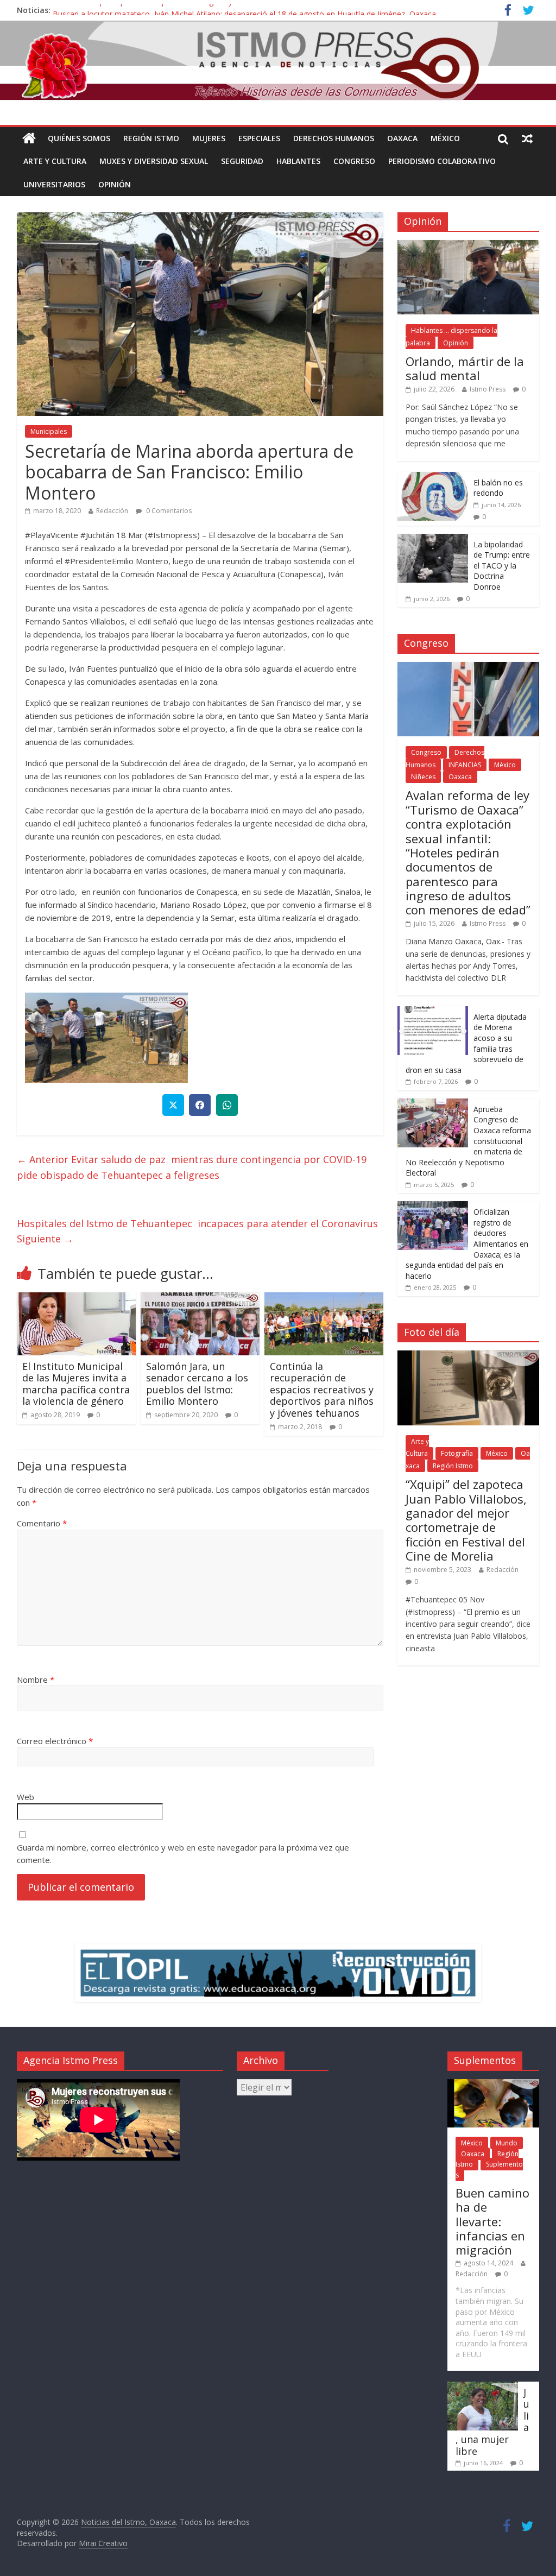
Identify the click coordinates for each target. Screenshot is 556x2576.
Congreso (354, 161)
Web (26, 1797)
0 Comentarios (168, 511)
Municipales (49, 431)
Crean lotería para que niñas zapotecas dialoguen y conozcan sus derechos (185, 10)
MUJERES (209, 138)
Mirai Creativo (103, 2543)
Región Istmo (151, 138)
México (445, 138)
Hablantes (298, 161)
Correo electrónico (55, 1741)
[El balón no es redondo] (433, 478)
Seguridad (242, 161)
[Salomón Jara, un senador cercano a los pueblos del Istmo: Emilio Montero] (200, 1299)
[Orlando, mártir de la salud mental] (469, 246)
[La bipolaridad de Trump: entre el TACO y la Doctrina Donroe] (433, 539)
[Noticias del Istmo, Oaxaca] (278, 60)
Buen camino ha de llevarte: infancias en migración (492, 2221)
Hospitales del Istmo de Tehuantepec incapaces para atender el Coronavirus (197, 1231)
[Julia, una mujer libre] (483, 2387)
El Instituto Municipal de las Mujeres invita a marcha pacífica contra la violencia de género (76, 1384)
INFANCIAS (465, 765)
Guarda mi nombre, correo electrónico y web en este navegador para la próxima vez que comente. (183, 1854)
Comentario (42, 1523)
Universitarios (54, 184)
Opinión (115, 184)
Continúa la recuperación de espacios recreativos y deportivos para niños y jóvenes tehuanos (322, 1390)
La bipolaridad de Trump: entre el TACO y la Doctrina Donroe (502, 566)
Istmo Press (488, 389)
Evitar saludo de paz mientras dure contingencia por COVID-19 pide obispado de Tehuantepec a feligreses (192, 1167)
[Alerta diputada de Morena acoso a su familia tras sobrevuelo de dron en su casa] (433, 1012)
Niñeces (423, 777)
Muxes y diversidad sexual (154, 161)
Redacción (112, 511)
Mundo (507, 2143)
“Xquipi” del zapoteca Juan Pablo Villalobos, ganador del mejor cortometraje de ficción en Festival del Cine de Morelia (466, 1520)
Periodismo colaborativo (442, 161)
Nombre (36, 1680)
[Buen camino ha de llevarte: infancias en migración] (493, 2084)
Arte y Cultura (55, 161)
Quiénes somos (79, 138)
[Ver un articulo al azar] (527, 138)
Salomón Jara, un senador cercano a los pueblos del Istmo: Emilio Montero (197, 1384)
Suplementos (489, 2170)
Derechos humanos (334, 138)
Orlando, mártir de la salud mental (465, 368)
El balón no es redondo (498, 488)
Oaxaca (402, 138)
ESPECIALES (259, 138)
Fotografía (457, 1453)
